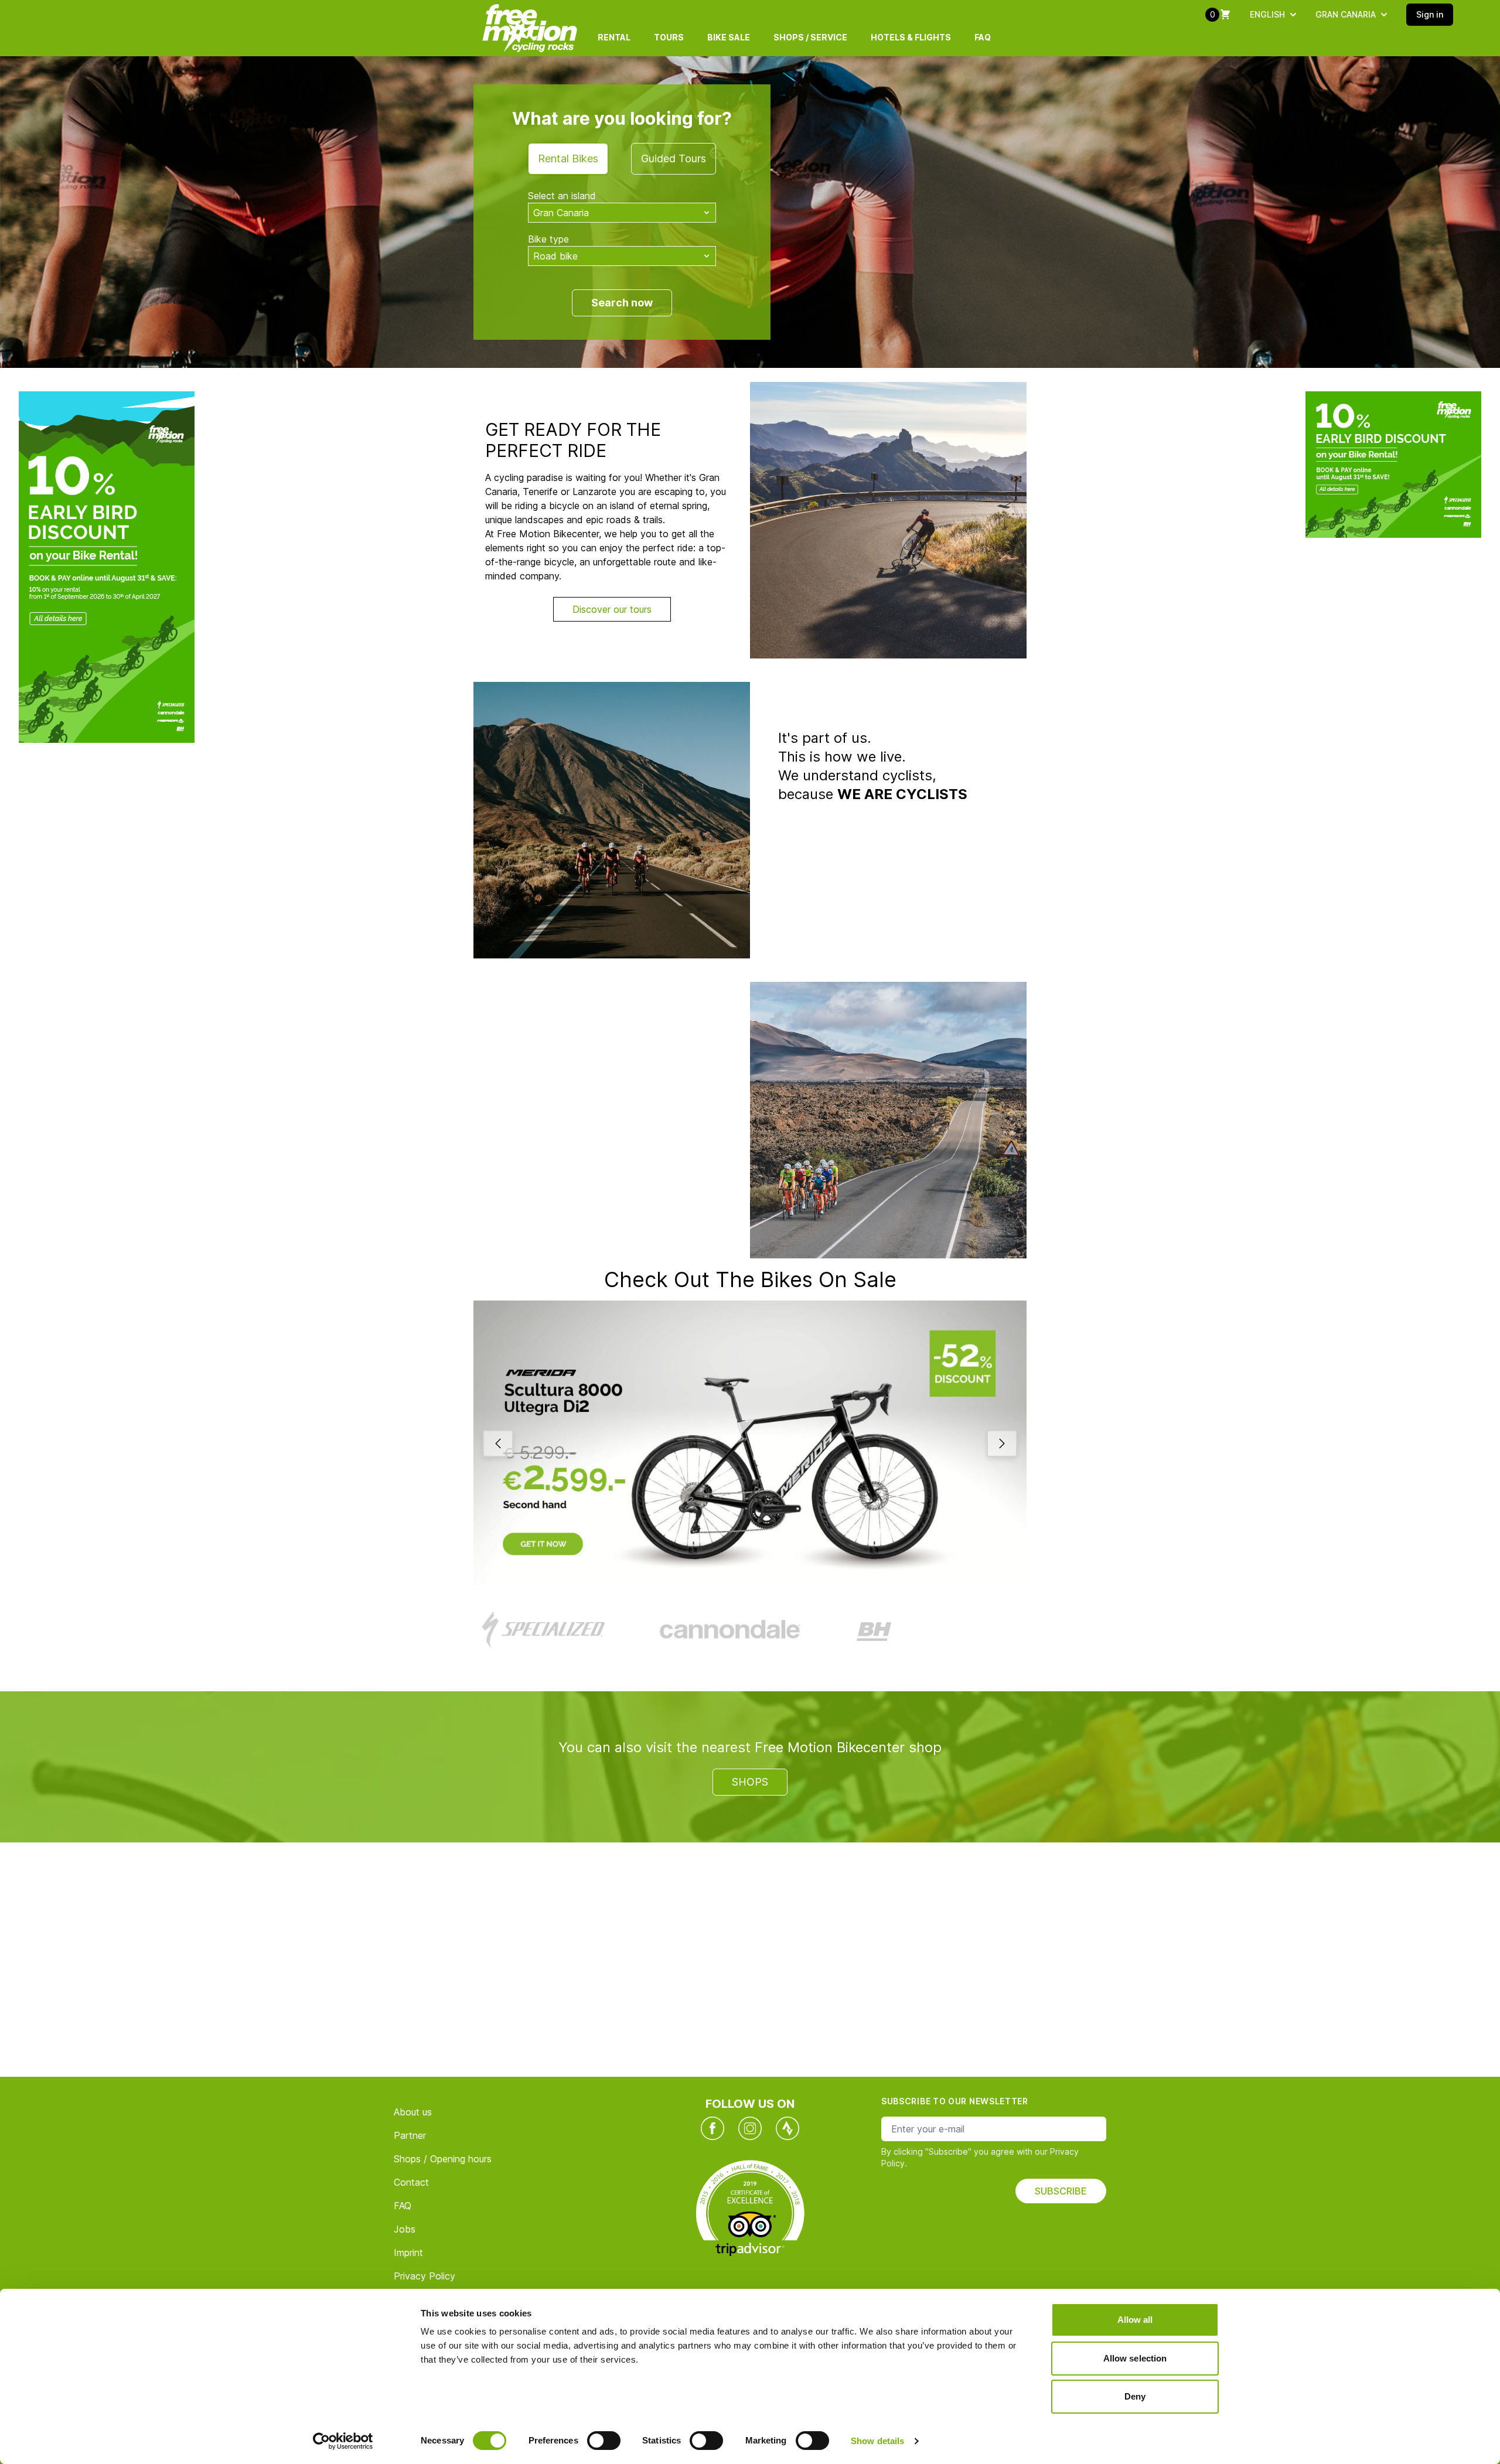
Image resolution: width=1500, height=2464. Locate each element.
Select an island (562, 196)
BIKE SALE (729, 37)
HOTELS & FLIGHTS (911, 37)
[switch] (604, 2441)
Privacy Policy (425, 2276)
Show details (877, 2441)
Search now (622, 303)
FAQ (983, 37)
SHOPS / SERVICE (810, 37)
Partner (410, 2135)
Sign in (1430, 14)
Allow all (1135, 2320)
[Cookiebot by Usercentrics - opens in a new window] (343, 2441)
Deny (1135, 2396)
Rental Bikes (568, 158)
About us (413, 2112)
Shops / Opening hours (443, 2159)
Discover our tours (612, 609)
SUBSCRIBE (1061, 2191)
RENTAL (614, 37)
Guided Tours (674, 158)
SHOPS (750, 1782)
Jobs (405, 2229)
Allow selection (1135, 2358)
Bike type (548, 239)
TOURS (669, 37)
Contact (411, 2182)
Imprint (408, 2253)
